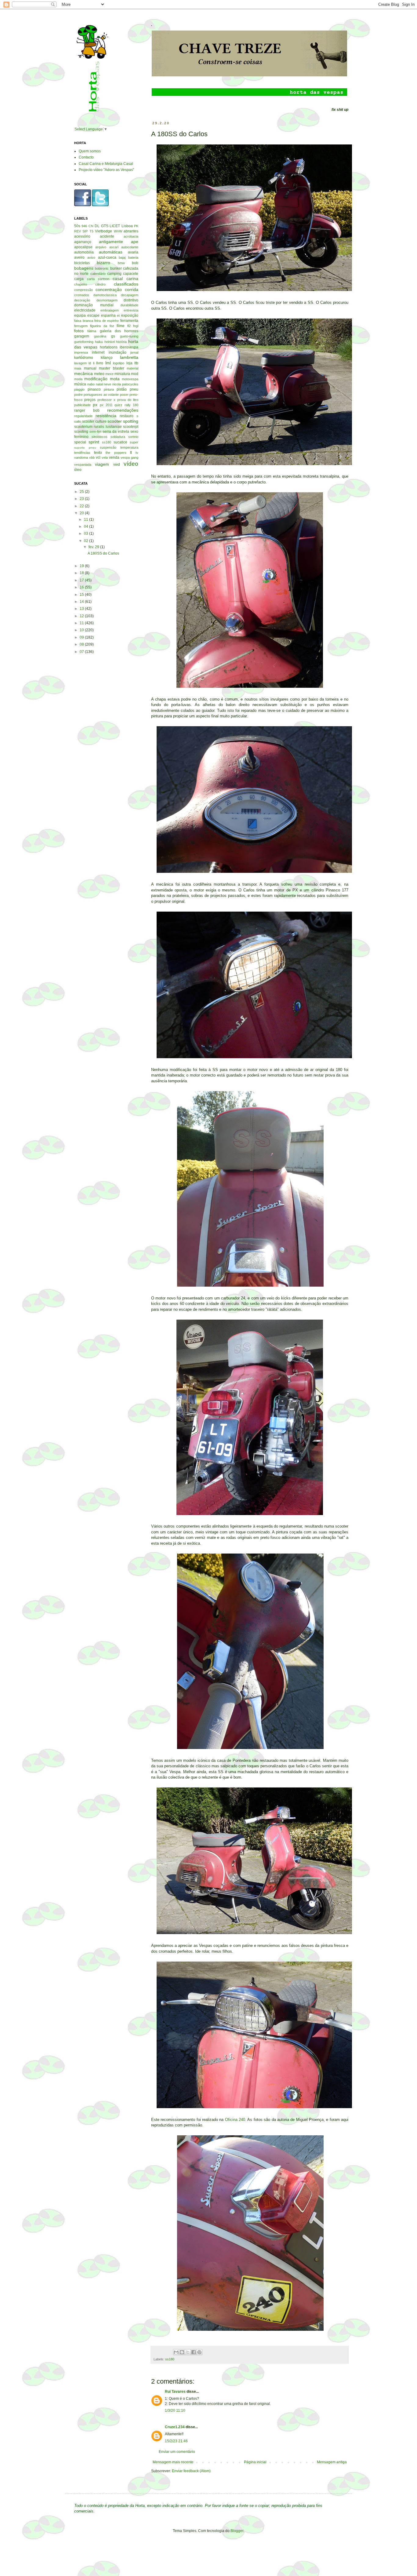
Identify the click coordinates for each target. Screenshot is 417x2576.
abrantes (131, 231)
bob (135, 263)
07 (82, 652)
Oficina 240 (235, 2120)
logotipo (119, 363)
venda (114, 457)
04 (87, 526)
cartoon (104, 279)
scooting (81, 432)
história (121, 342)
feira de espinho (107, 321)
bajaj (122, 257)
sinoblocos (100, 437)
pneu (134, 389)
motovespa (130, 379)
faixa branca (84, 321)
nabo (91, 384)
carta (91, 279)
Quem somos (90, 151)
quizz (118, 405)
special (80, 442)
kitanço (107, 358)
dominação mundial (94, 305)
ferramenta (129, 321)
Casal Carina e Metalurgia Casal (106, 164)
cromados (82, 295)
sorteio (133, 437)
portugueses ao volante (101, 395)
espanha (108, 315)
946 (84, 226)
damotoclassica (105, 295)
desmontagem (107, 300)
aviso (91, 257)
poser (124, 395)
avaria (133, 252)
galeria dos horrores (119, 331)
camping (114, 274)
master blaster (112, 368)
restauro (127, 416)
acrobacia (131, 236)
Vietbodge (103, 231)
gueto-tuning (129, 336)
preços (90, 400)
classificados (126, 284)
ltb (136, 363)
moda (78, 379)
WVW (118, 231)
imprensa (81, 352)
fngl (136, 326)
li (94, 363)
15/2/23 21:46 (176, 2441)
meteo (99, 374)
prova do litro (128, 400)
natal (99, 384)
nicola (117, 384)
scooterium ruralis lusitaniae (98, 427)
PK (136, 226)
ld (90, 363)
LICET (115, 226)
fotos (79, 331)
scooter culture (94, 421)
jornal (134, 352)
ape (135, 242)
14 (82, 602)
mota (115, 379)
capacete (131, 274)
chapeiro (81, 284)
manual (90, 368)
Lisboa (127, 226)
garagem (82, 336)
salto (78, 421)
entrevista (131, 310)
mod (135, 374)
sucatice (120, 442)
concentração (109, 290)
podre (78, 395)
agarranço (83, 242)
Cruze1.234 (175, 2427)
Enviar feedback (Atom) (191, 2471)
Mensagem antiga (332, 2462)
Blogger (237, 2531)
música (80, 384)
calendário (98, 274)
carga (79, 279)
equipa (80, 315)
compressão (83, 290)
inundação (118, 352)
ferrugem (81, 326)
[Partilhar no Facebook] (194, 2352)
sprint (94, 442)
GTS (105, 226)
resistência (106, 416)
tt (131, 453)
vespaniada (83, 465)
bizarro (103, 263)
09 (82, 637)
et (118, 315)
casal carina (125, 279)
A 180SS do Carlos (103, 553)
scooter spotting (123, 421)
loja (129, 363)
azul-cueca (107, 257)
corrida (132, 290)
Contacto (86, 157)
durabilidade (129, 305)
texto (98, 453)
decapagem (130, 295)
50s (77, 226)
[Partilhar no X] (188, 2352)
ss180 (170, 2359)
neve (107, 384)
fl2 (129, 326)
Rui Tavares (175, 2392)
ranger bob (87, 410)
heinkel (110, 342)
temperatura (129, 447)
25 (82, 492)
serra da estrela (116, 432)
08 (82, 644)
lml (108, 363)
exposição (130, 315)
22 (82, 506)
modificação (96, 379)
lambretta (129, 357)
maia (78, 368)
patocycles (130, 384)
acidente (107, 236)
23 (82, 499)
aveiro (79, 257)
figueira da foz (102, 326)
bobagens (84, 268)
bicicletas (82, 263)
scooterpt (131, 427)
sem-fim (95, 432)
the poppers (116, 453)
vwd (117, 465)
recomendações (123, 410)
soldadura (118, 437)
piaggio (79, 389)
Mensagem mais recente (173, 2462)
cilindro (100, 284)
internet (98, 352)
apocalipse (83, 247)
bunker (116, 268)
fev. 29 (94, 547)
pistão (122, 389)
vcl (98, 457)
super (134, 442)
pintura (109, 389)
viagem (102, 464)
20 (82, 513)
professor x (106, 400)
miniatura (122, 374)
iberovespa (129, 347)
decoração (82, 300)
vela (105, 457)
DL (97, 226)
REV (78, 231)
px (95, 405)
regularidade (83, 416)
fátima (92, 331)
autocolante (130, 247)
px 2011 (106, 405)
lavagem (80, 363)
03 (87, 534)
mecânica (83, 373)
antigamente (111, 242)
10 (82, 630)
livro (100, 363)
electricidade (85, 310)
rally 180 (131, 405)
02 (87, 541)
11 (87, 519)
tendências (82, 453)
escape (93, 315)
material (132, 368)
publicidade (82, 405)
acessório (82, 236)
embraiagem (110, 310)
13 (82, 609)
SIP (85, 231)
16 (82, 587)
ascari (114, 247)
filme (121, 326)
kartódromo (84, 358)
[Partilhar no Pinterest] (199, 2352)
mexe (109, 374)
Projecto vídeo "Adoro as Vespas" (106, 170)
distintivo (131, 300)
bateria (133, 257)
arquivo (101, 247)
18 (82, 573)
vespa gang (129, 457)
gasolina (100, 336)
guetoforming (84, 342)
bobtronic (102, 268)
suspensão (108, 447)
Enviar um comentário (177, 2452)
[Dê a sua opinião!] (182, 2352)
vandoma (81, 457)
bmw (121, 263)
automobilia (84, 252)
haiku (99, 342)
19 (82, 566)
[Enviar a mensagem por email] (176, 2352)
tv (137, 453)
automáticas (111, 252)
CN (91, 226)
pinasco (94, 389)
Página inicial (255, 2462)
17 (82, 580)
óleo (78, 470)
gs (113, 336)
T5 (91, 231)
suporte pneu (85, 448)
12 (82, 616)
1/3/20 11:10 (175, 2410)
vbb (92, 457)
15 (82, 595)
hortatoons (109, 347)
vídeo (131, 464)
